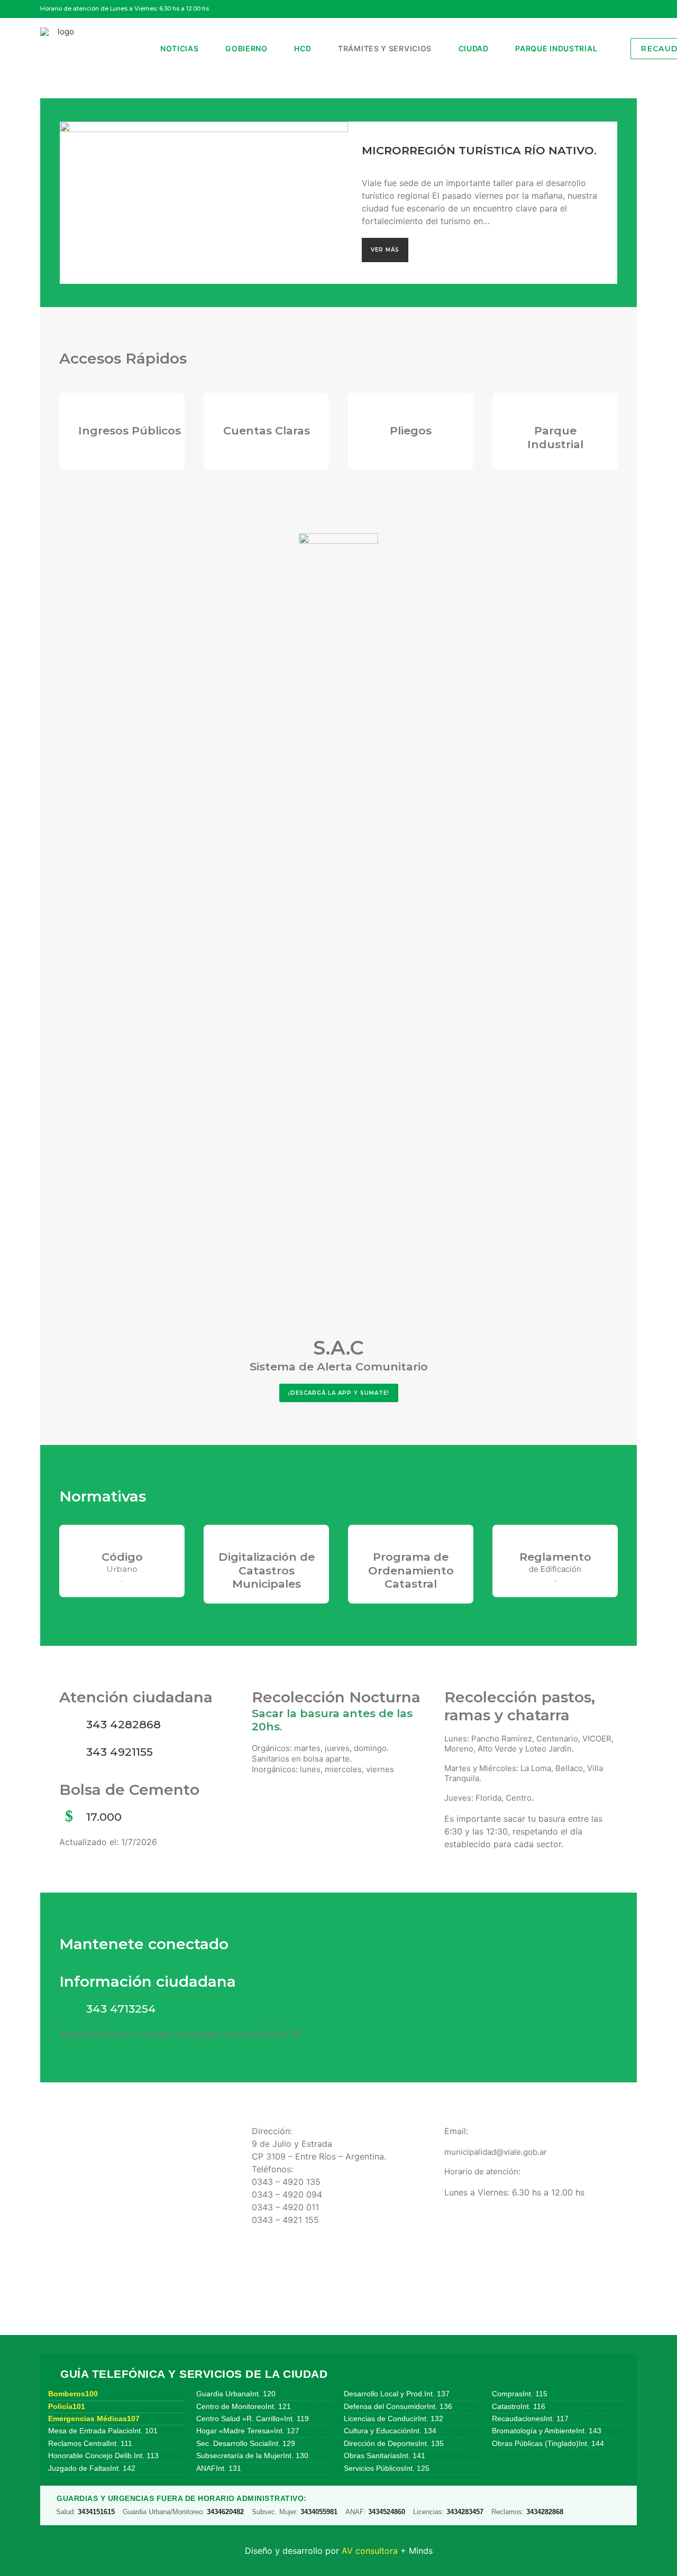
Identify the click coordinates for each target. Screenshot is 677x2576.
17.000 (104, 1817)
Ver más (385, 256)
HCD (303, 48)
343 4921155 (120, 1752)
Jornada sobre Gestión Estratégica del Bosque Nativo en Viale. (482, 150)
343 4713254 (121, 2009)
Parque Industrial (556, 48)
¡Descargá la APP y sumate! (339, 1393)
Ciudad (474, 48)
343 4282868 (123, 1724)
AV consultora (370, 2551)
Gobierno (246, 48)
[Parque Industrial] (555, 413)
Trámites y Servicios (385, 48)
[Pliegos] (411, 413)
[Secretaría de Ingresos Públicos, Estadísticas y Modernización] (112, 431)
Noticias (180, 48)
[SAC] (338, 930)
